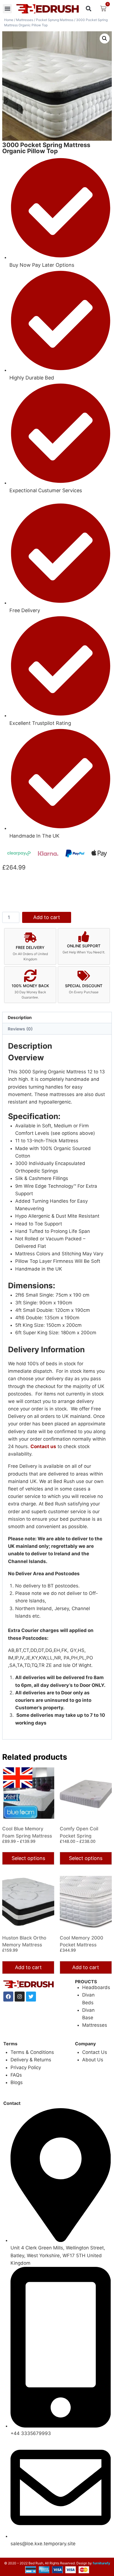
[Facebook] (8, 1997)
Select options (28, 1858)
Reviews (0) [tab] (20, 1029)
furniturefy (101, 2563)
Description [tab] (20, 1018)
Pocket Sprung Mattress (55, 20)
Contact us (43, 1446)
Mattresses (25, 20)
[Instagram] (20, 1997)
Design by (84, 2563)
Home (9, 20)
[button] (7, 9)
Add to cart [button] (28, 1967)
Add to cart (47, 917)
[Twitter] (31, 1997)
